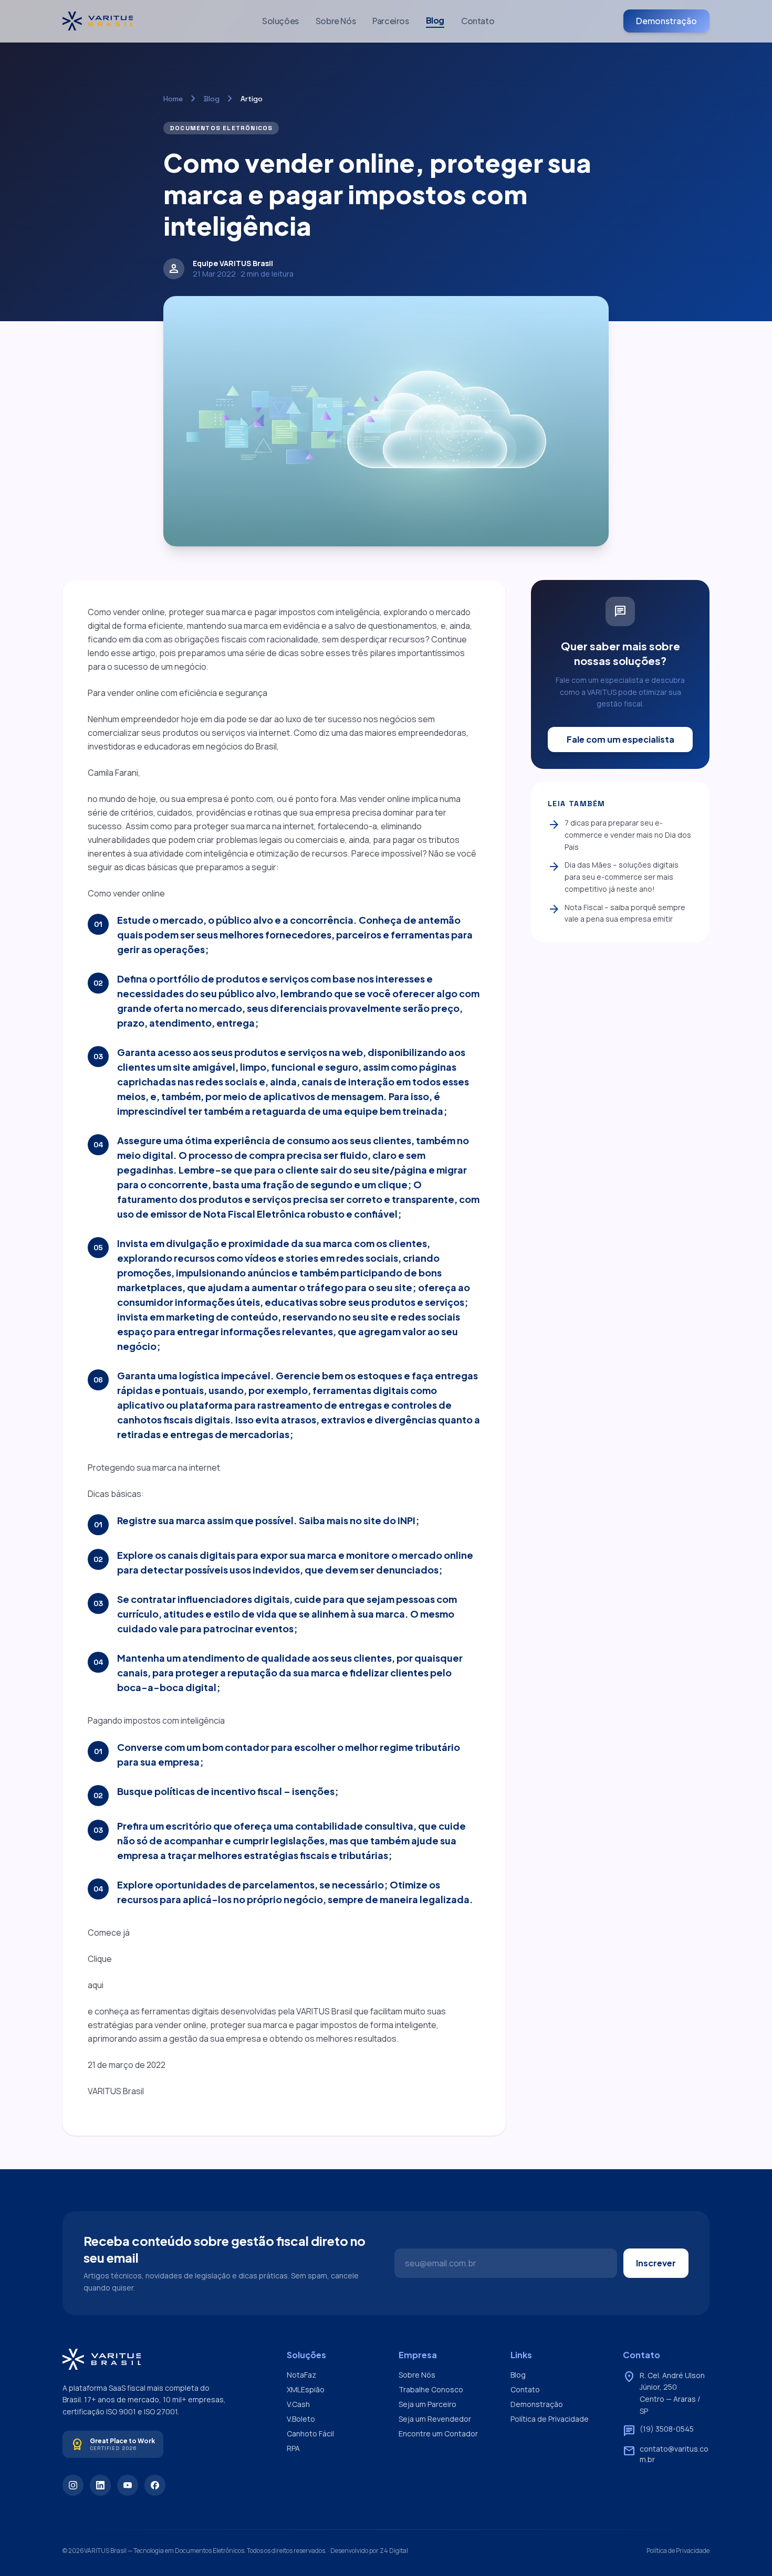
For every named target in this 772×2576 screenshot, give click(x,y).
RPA (293, 2448)
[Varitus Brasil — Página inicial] (98, 21)
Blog (435, 20)
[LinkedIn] (100, 2485)
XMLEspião (306, 2389)
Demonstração (666, 21)
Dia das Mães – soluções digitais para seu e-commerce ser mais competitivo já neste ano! (613, 877)
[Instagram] (73, 2485)
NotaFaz (301, 2375)
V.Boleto (301, 2419)
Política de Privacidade (550, 2419)
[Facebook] (155, 2485)
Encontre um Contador (438, 2434)
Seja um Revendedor (435, 2419)
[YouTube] (128, 2485)
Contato (478, 21)
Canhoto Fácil (310, 2434)
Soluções (280, 21)
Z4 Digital (394, 2551)
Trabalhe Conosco (431, 2389)
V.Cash (298, 2404)
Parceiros (390, 21)
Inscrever (656, 2263)
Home (173, 99)
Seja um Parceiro (427, 2404)
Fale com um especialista (620, 739)
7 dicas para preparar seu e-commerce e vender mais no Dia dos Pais (619, 835)
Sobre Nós (336, 21)
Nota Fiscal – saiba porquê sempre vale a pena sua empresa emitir (617, 913)
